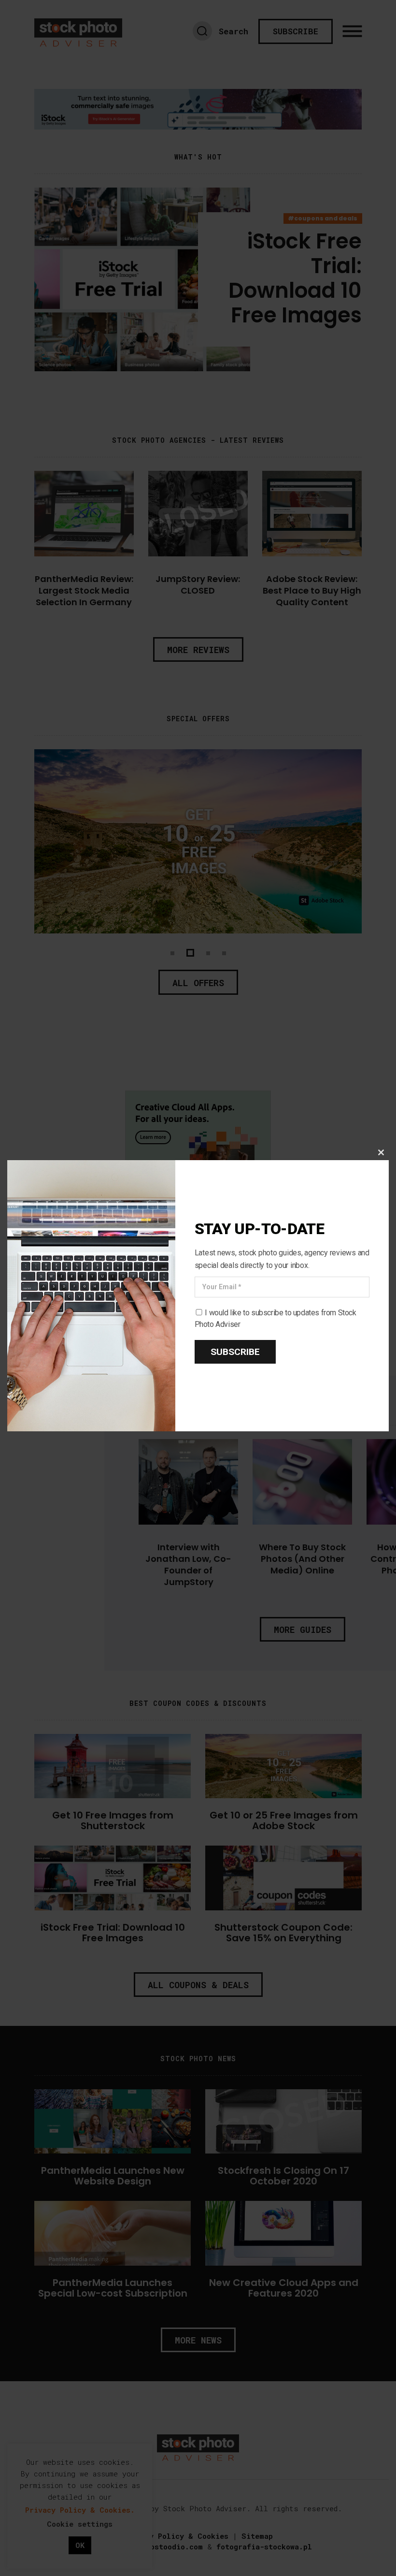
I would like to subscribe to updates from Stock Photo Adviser (276, 1318)
